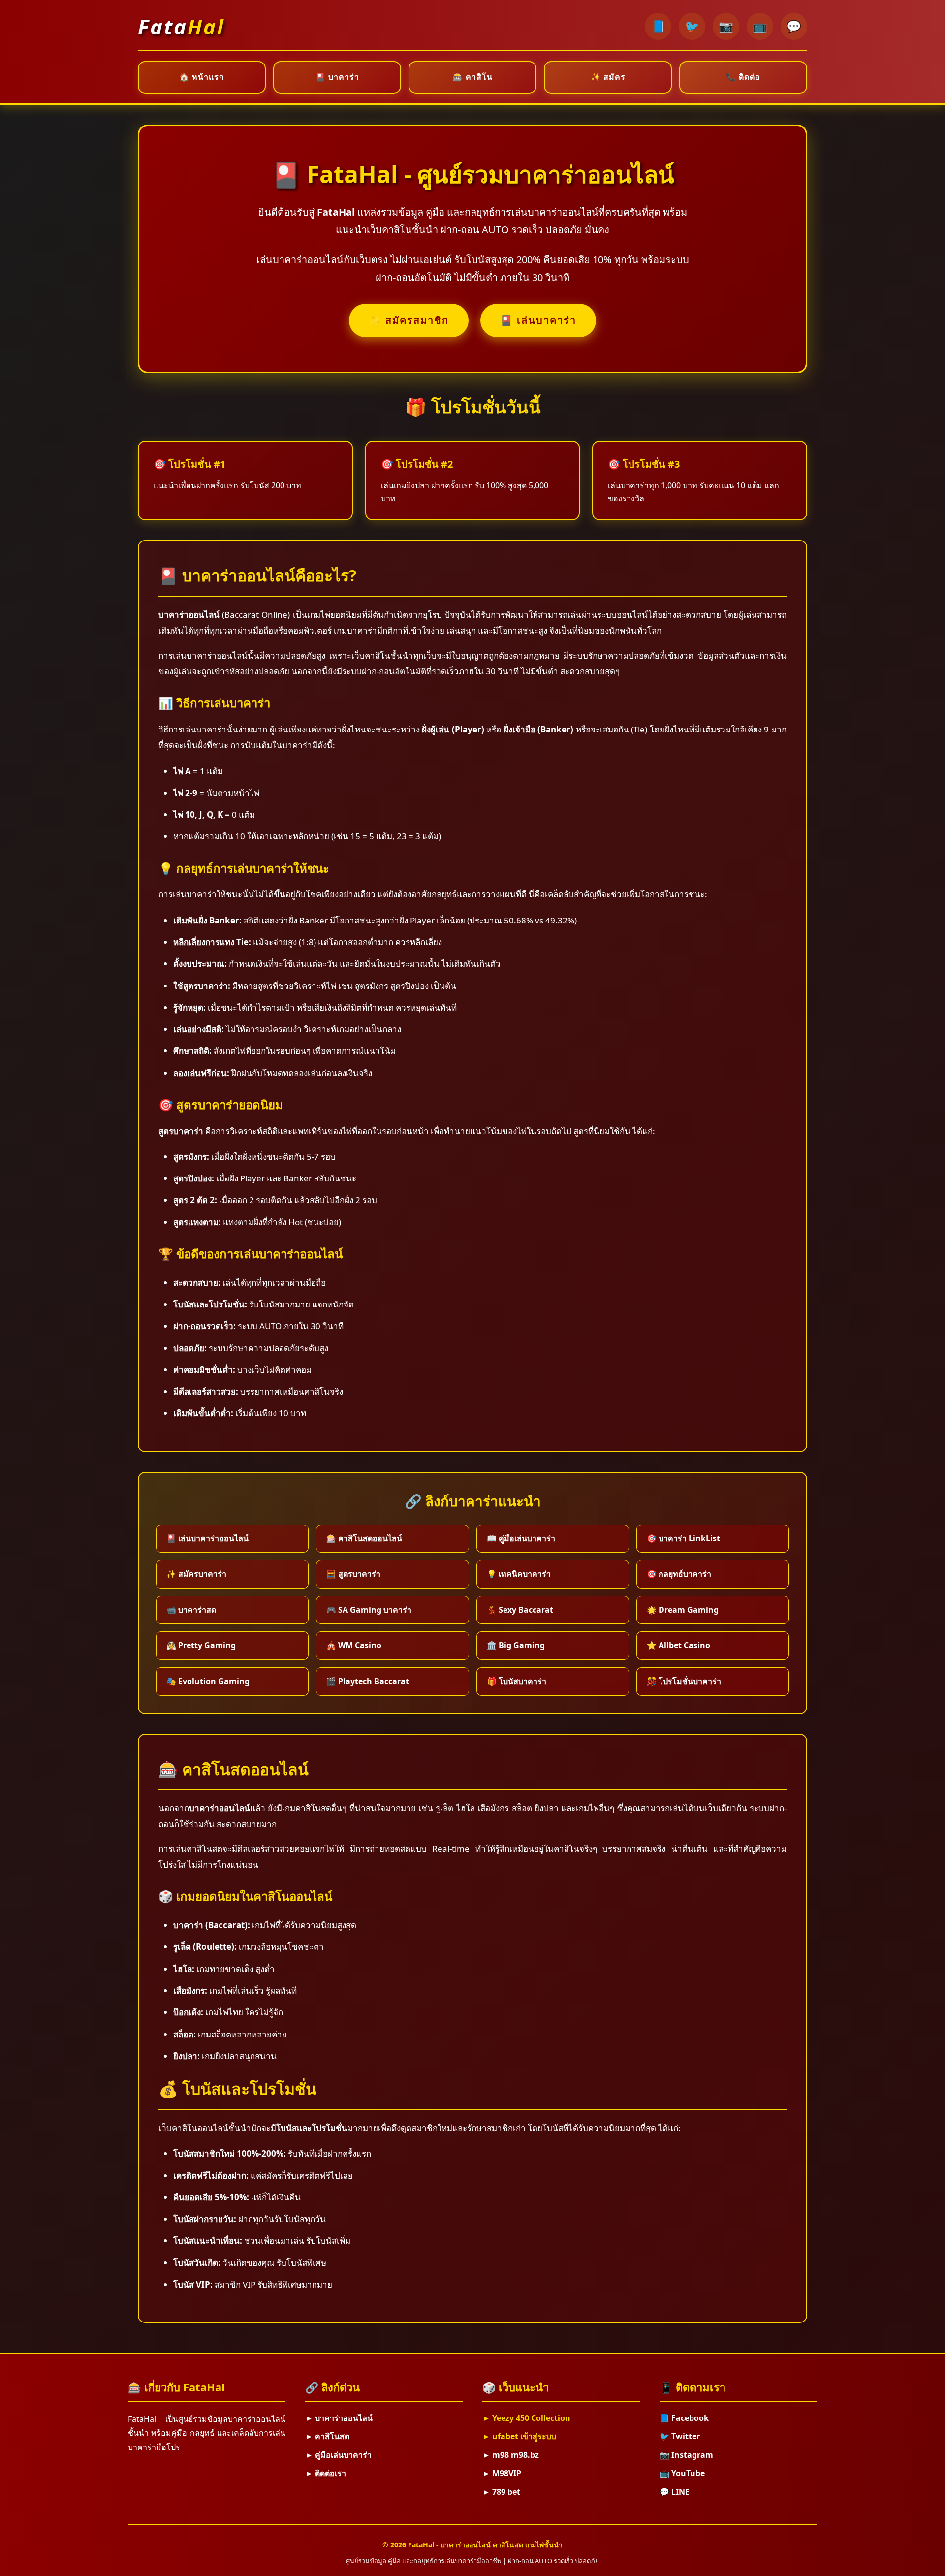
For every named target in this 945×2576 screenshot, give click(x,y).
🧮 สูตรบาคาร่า (353, 1574)
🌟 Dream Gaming (683, 1610)
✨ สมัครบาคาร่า (196, 1574)
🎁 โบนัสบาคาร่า (517, 1681)
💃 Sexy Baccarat (520, 1610)
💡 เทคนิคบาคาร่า (519, 1574)
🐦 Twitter (680, 2436)
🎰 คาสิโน (473, 77)
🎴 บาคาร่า (337, 77)
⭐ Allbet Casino (678, 1645)
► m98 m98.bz (511, 2455)
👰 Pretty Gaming (201, 1645)
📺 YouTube (682, 2473)
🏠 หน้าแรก (202, 77)
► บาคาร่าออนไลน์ (339, 2418)
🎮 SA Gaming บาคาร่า (369, 1610)
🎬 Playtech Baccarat (368, 1681)
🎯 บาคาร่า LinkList (683, 1538)
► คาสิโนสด (327, 2436)
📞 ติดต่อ (743, 77)
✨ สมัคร (608, 77)
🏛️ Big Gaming (516, 1645)
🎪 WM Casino (354, 1645)
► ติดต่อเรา (326, 2473)
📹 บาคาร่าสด (191, 1610)
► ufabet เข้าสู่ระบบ (519, 2436)
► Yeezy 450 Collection (526, 2418)
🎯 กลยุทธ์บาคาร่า (679, 1574)
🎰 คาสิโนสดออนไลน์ (364, 1538)
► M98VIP (502, 2473)
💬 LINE (675, 2492)
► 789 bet (501, 2492)
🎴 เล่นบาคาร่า (538, 320)
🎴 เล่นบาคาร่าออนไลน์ (207, 1538)
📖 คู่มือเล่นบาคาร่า (521, 1538)
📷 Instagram (686, 2455)
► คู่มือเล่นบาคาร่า (338, 2455)
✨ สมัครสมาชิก (409, 320)
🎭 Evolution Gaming (208, 1681)
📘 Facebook (684, 2418)
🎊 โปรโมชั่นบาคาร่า (684, 1681)
